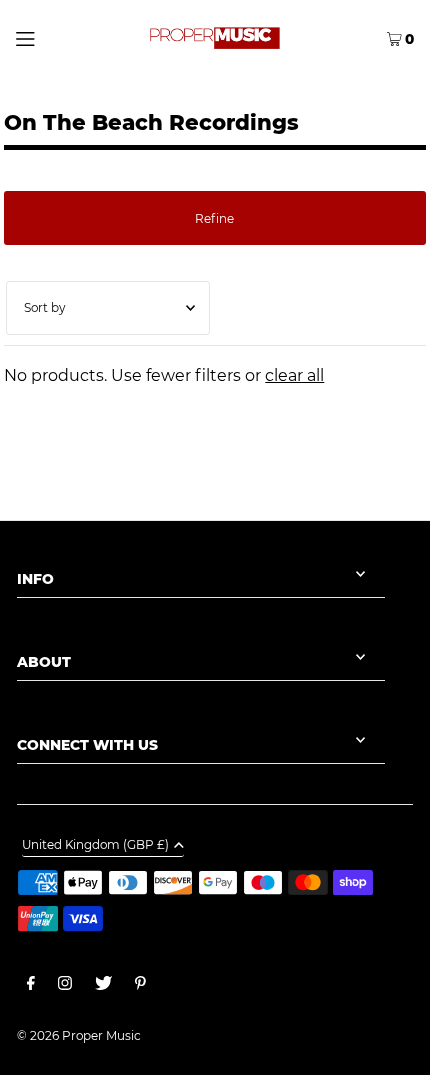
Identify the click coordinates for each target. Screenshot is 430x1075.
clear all (294, 375)
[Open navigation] (53, 37)
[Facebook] (31, 986)
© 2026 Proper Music (79, 1035)
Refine (214, 218)
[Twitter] (103, 986)
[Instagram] (65, 986)
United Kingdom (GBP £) (95, 845)
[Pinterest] (140, 986)
